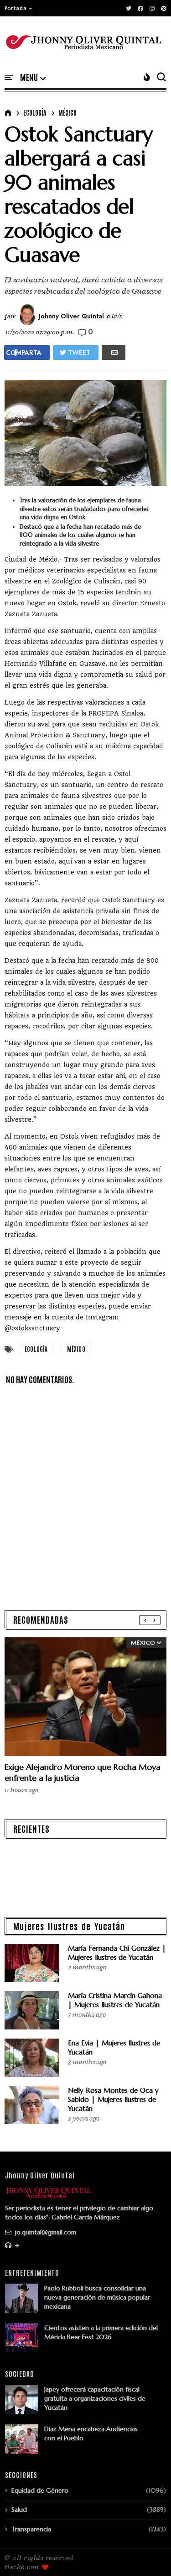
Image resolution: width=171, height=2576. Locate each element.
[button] (19, 8)
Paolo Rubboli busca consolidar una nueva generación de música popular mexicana (97, 2297)
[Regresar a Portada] (148, 2554)
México (67, 112)
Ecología (35, 112)
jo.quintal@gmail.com (45, 2232)
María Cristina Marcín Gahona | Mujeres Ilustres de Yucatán (115, 2000)
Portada (16, 8)
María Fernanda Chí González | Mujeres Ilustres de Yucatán (117, 1953)
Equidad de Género (40, 2490)
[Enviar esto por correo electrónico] (114, 353)
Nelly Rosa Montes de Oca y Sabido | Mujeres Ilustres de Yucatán (113, 2099)
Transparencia (31, 2529)
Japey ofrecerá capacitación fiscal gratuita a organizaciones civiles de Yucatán (95, 2398)
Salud (19, 2510)
